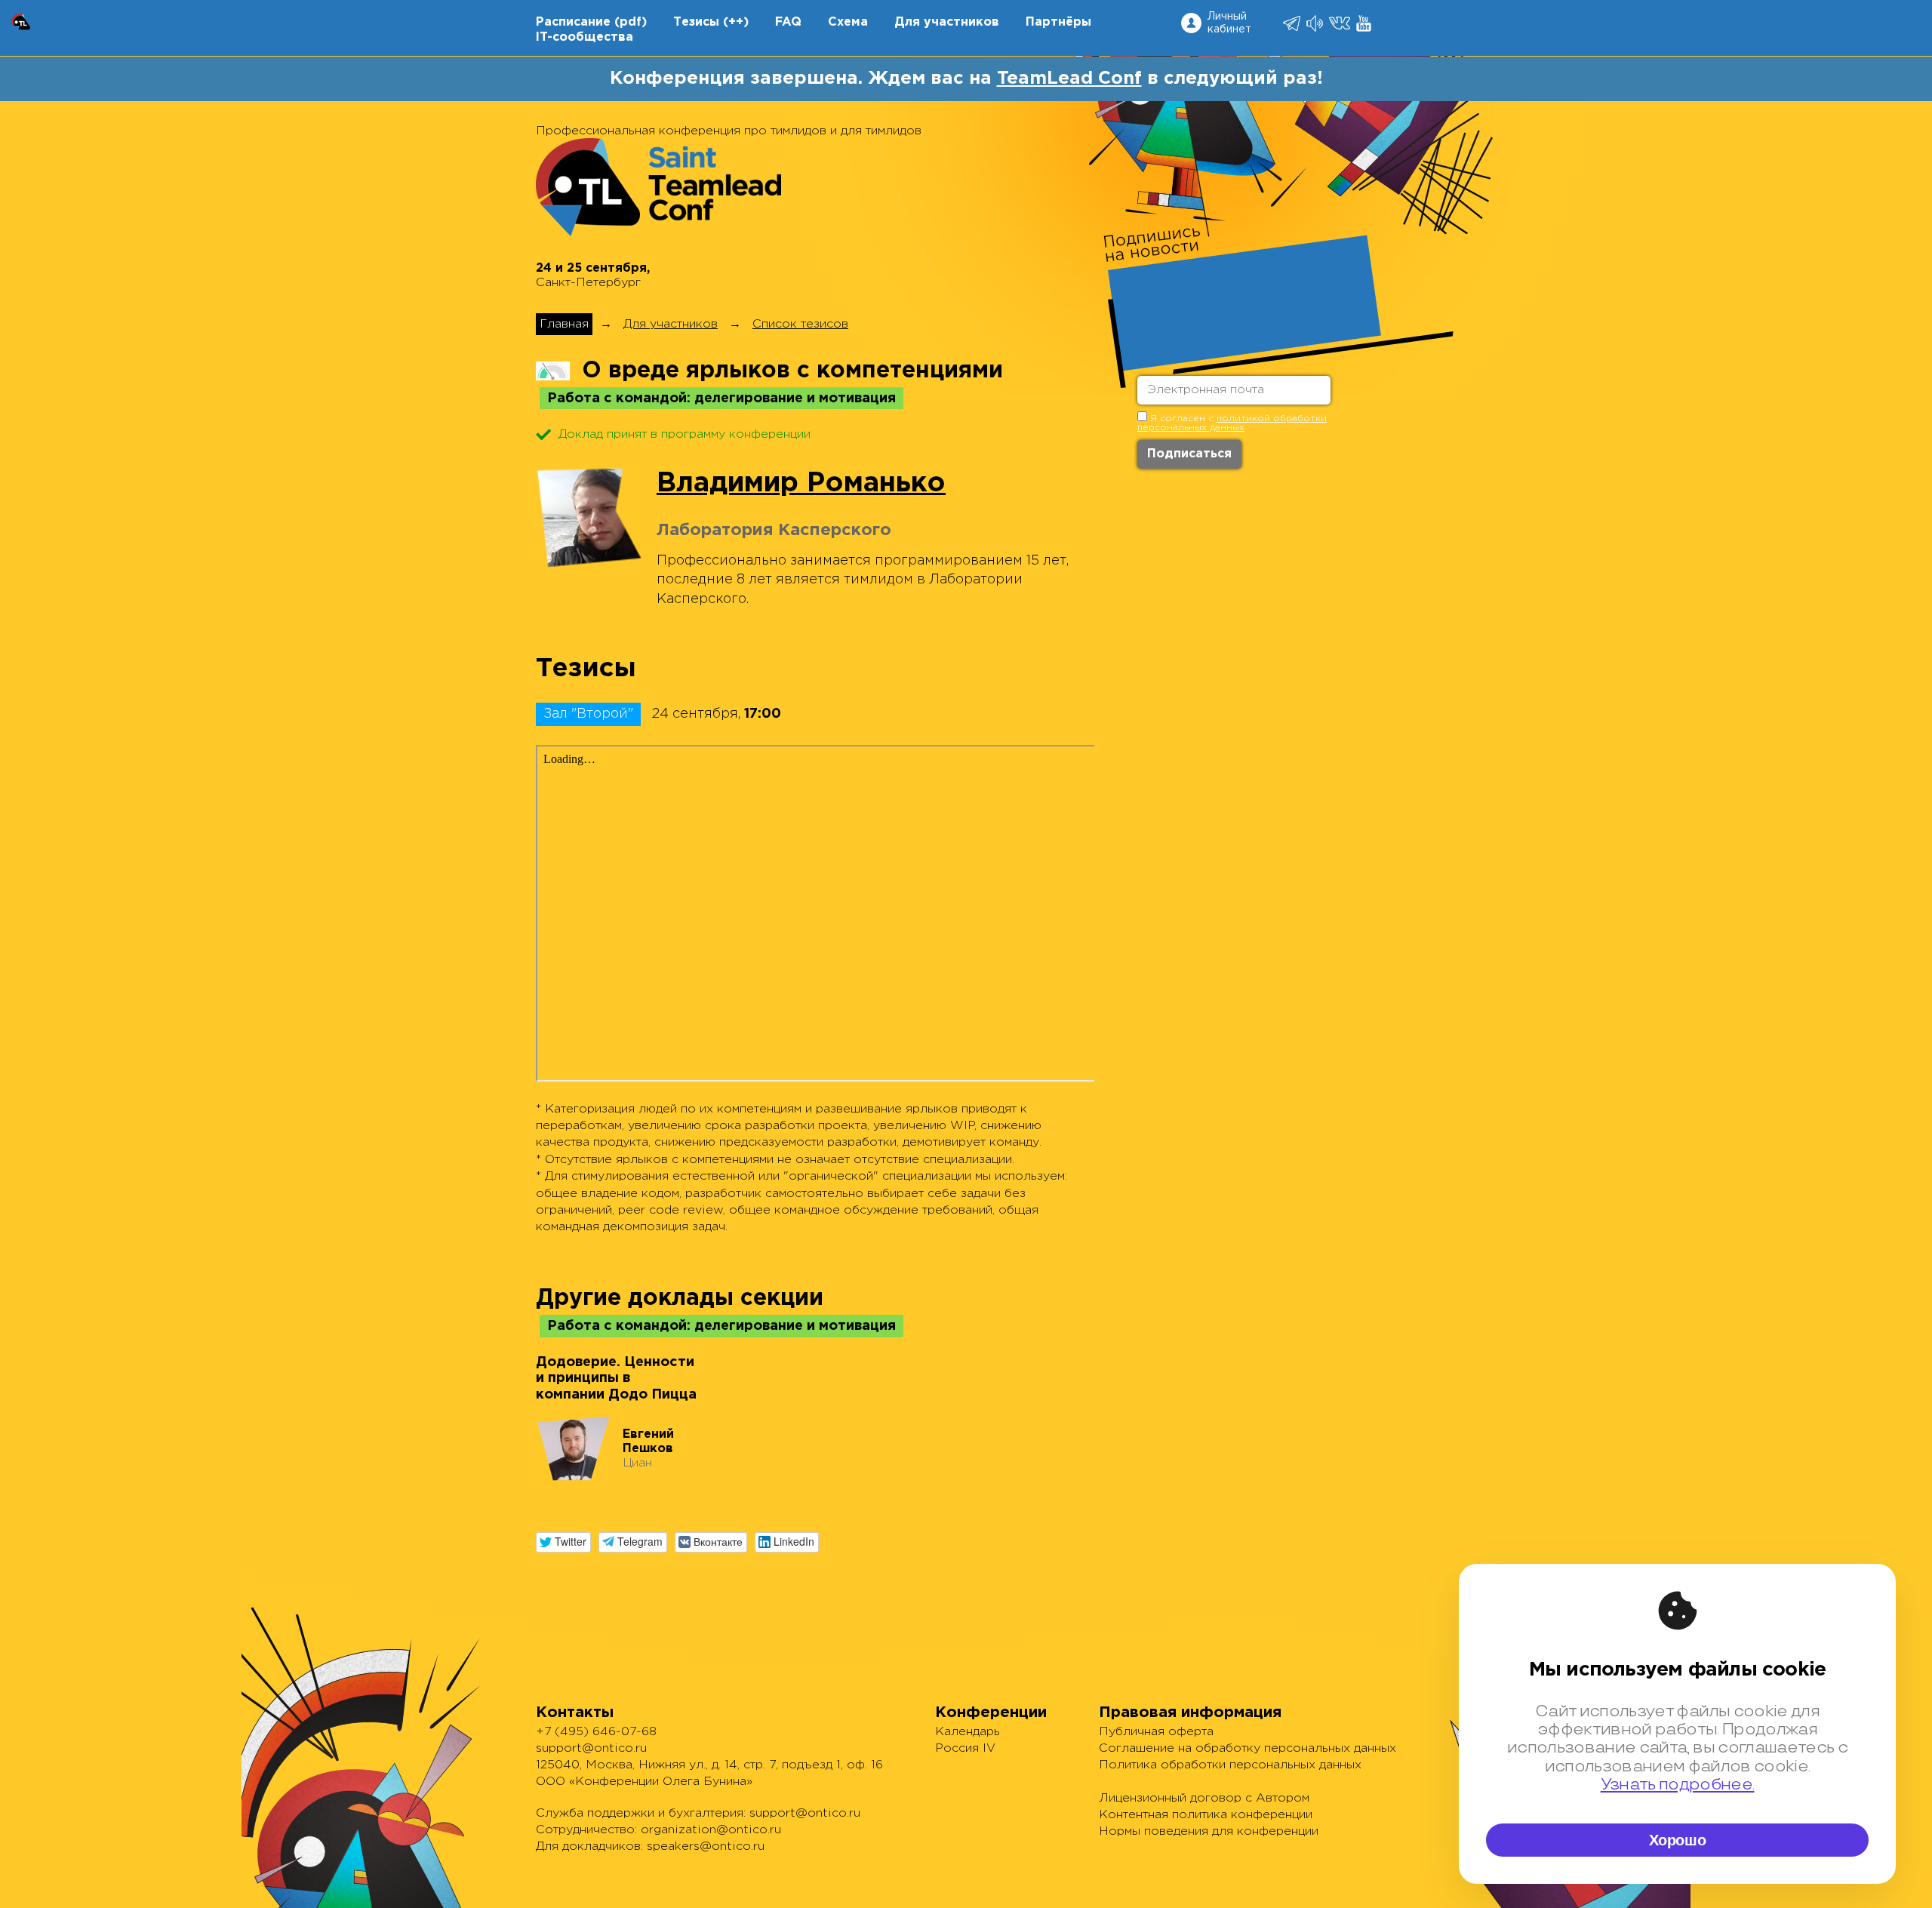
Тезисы (696, 22)
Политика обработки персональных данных (1230, 1765)
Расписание (573, 22)
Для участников (947, 22)
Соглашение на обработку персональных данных (1247, 1748)
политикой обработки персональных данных (1232, 423)
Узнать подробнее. (1678, 1785)
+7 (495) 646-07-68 (596, 1732)
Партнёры (1058, 22)
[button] (563, 1542)
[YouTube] (1365, 23)
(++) (736, 22)
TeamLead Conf (1069, 78)
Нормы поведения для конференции (1209, 1831)
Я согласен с (1232, 423)
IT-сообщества (585, 37)
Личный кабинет (1229, 23)
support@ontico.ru (591, 1748)
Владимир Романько (801, 484)
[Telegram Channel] (1316, 23)
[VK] (1341, 23)
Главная (564, 324)
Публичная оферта (1156, 1732)
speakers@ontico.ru (706, 1846)
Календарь (968, 1732)
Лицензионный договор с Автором (1204, 1798)
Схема (848, 22)
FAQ (788, 22)
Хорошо (1678, 1840)
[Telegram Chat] (1293, 23)
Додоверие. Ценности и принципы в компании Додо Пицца (616, 1379)
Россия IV (965, 1748)
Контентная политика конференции (1206, 1815)
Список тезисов (800, 324)
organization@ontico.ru (711, 1830)
